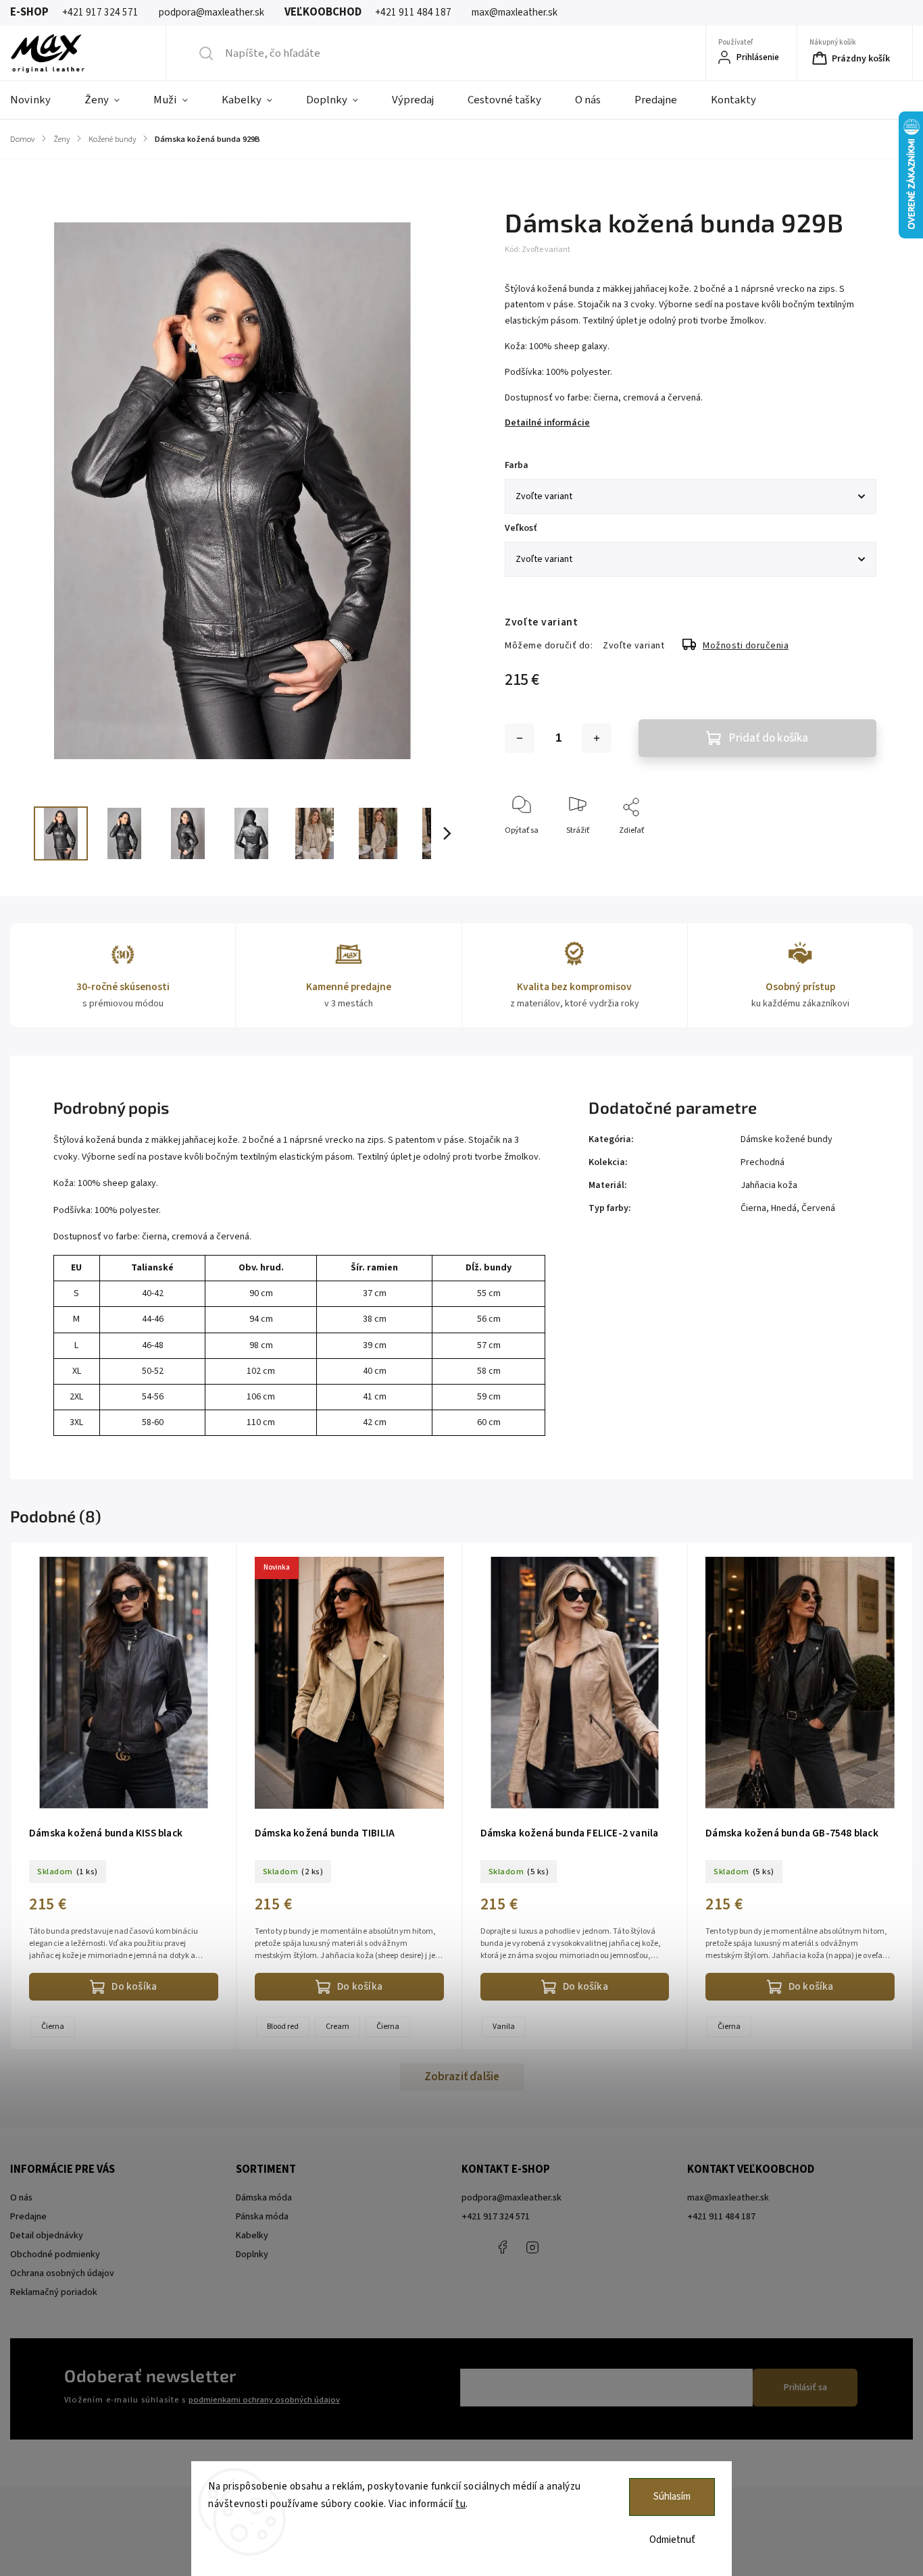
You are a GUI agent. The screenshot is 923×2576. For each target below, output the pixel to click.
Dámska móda (264, 2198)
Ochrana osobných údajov (62, 2273)
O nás (21, 2198)
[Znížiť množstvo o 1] (520, 738)
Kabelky (252, 2236)
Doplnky (252, 2255)
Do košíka (134, 1986)
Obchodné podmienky (55, 2255)
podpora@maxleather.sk (512, 2198)
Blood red (283, 2027)
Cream (338, 2027)
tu (460, 2504)
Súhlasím (672, 2497)
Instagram (532, 2247)
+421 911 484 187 (563, 2247)
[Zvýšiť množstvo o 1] (597, 738)
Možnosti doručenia (746, 646)
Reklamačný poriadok (54, 2292)
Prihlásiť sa (805, 2388)
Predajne (28, 2217)
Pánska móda (262, 2217)
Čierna (53, 2027)
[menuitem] (39, 100)
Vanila (504, 2027)
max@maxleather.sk (728, 2198)
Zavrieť (852, 853)
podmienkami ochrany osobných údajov (264, 2400)
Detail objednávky (47, 2236)
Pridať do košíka (769, 738)
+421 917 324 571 (496, 2217)
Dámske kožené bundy (787, 1139)
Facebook (502, 2247)
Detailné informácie (547, 423)
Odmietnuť (672, 2540)
